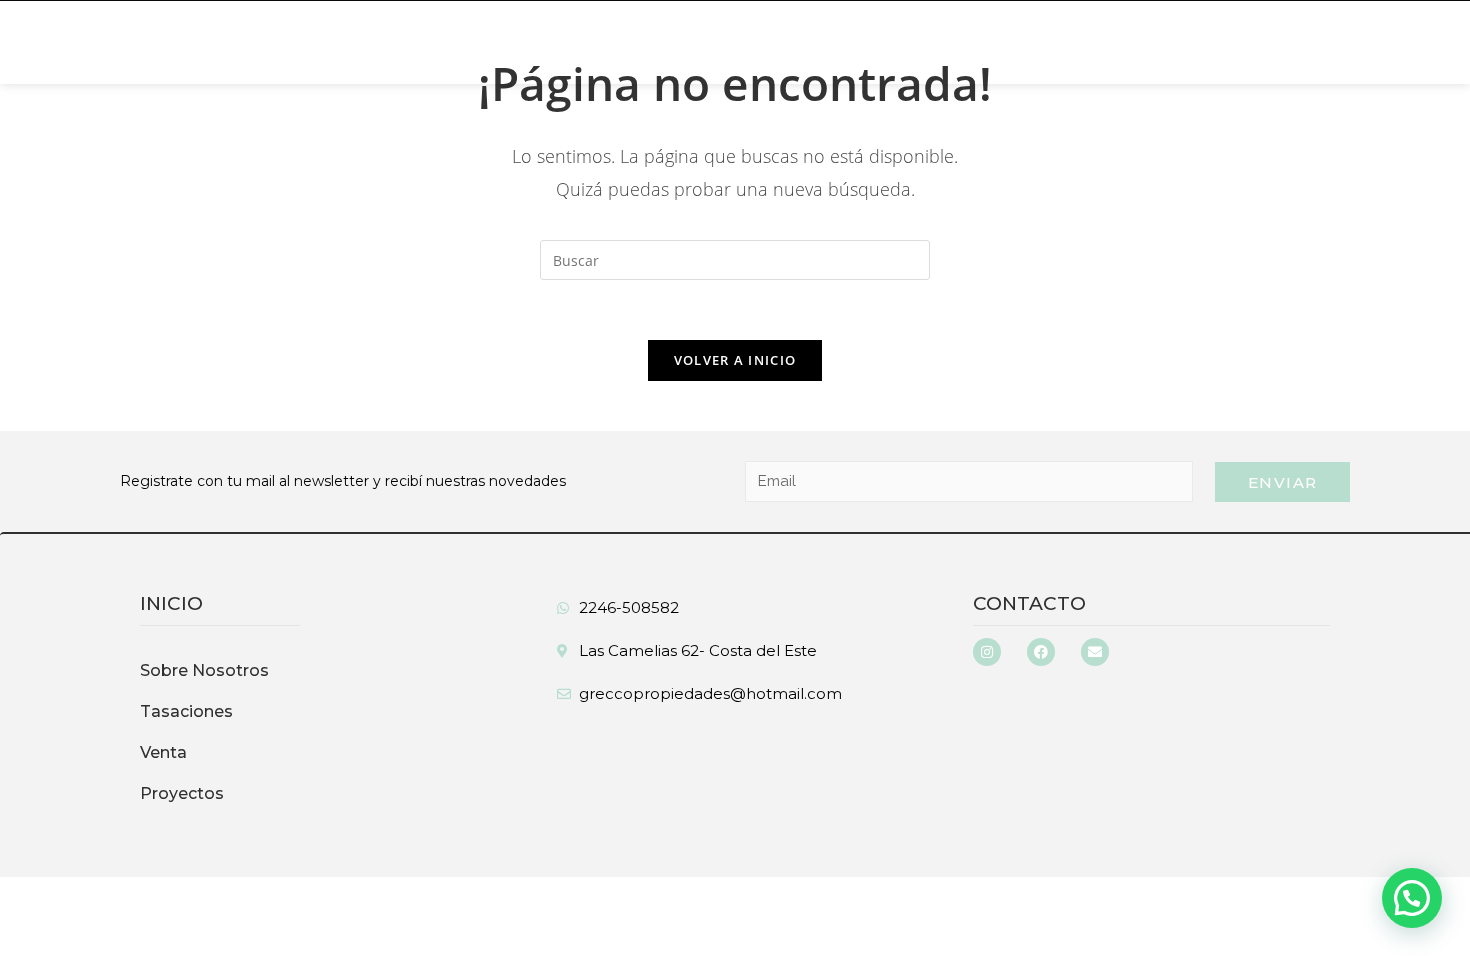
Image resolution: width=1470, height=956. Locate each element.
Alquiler (450, 42)
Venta (333, 42)
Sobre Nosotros (201, 42)
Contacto (1029, 603)
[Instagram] (987, 652)
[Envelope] (1095, 652)
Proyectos (182, 793)
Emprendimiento (591, 42)
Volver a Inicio (735, 360)
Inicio (71, 42)
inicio (171, 603)
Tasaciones (744, 42)
